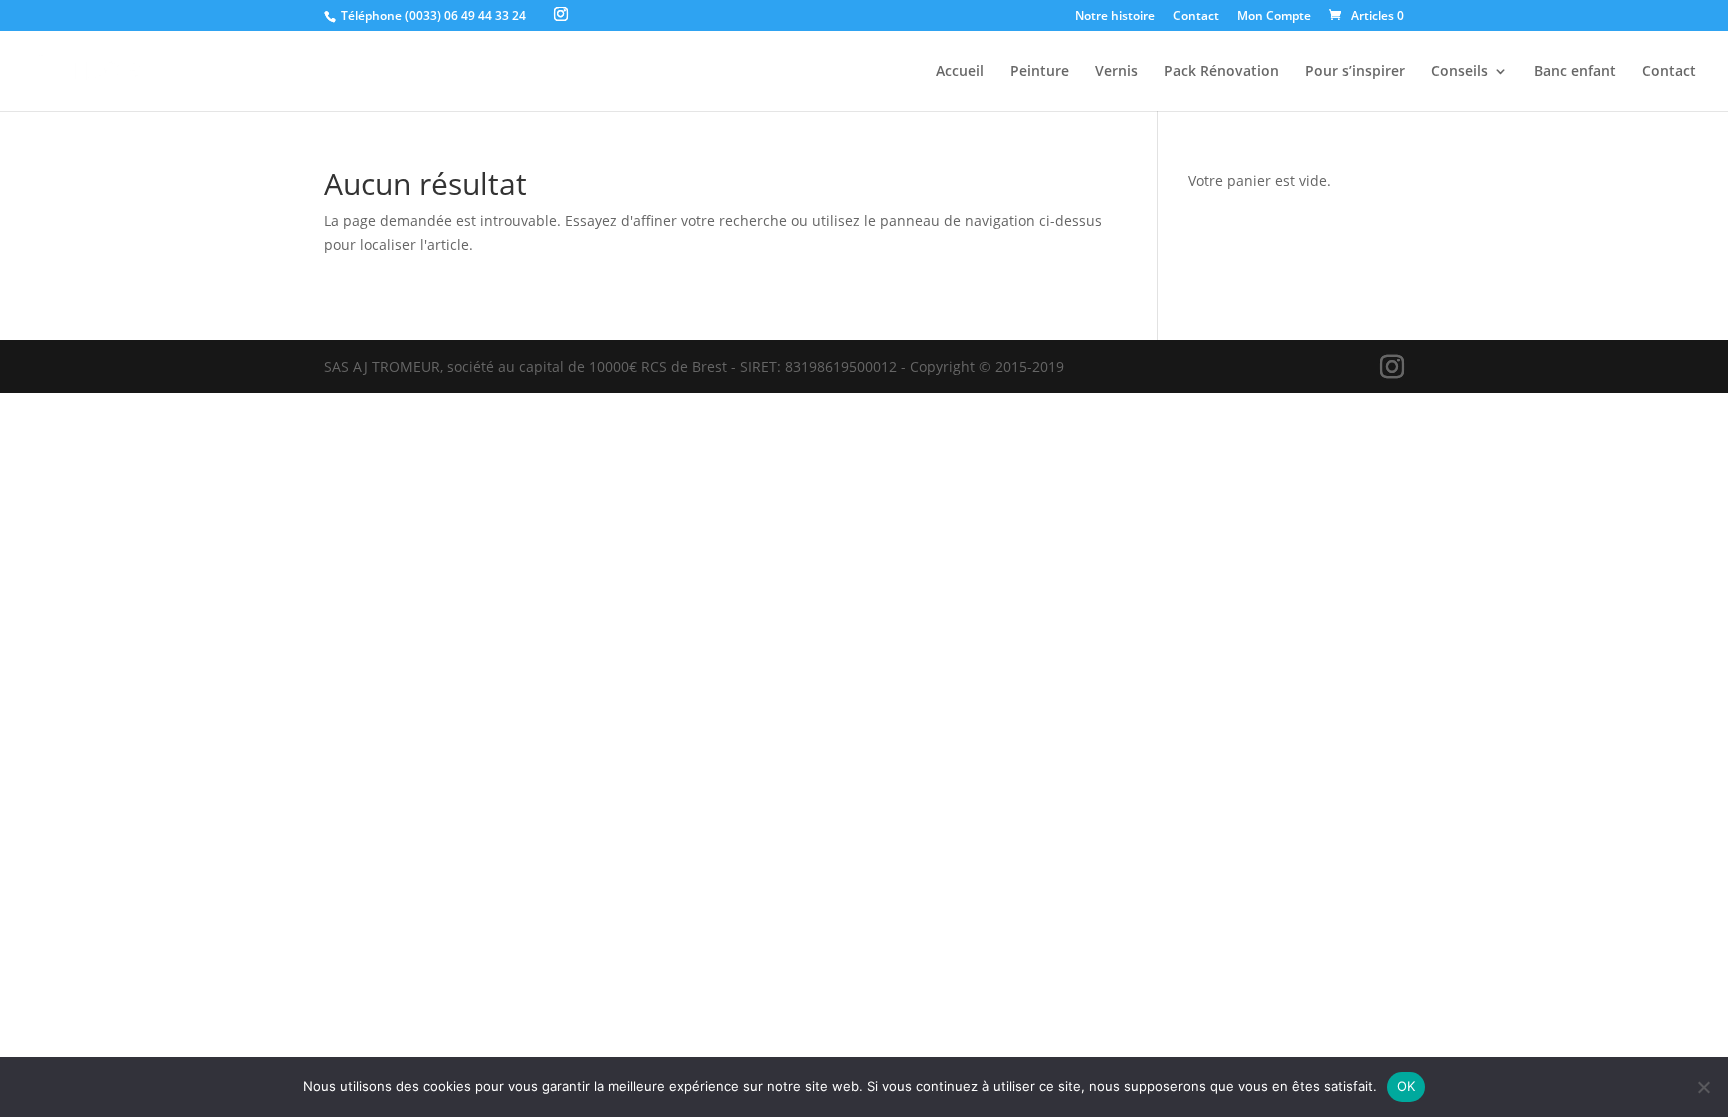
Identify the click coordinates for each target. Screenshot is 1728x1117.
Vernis (1116, 72)
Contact (1196, 17)
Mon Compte (1274, 17)
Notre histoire (1115, 17)
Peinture (1039, 72)
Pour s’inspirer (1355, 72)
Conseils (1459, 72)
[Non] (1703, 1087)
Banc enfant (1575, 72)
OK (1406, 1086)
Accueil (960, 72)
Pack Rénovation (1221, 72)
